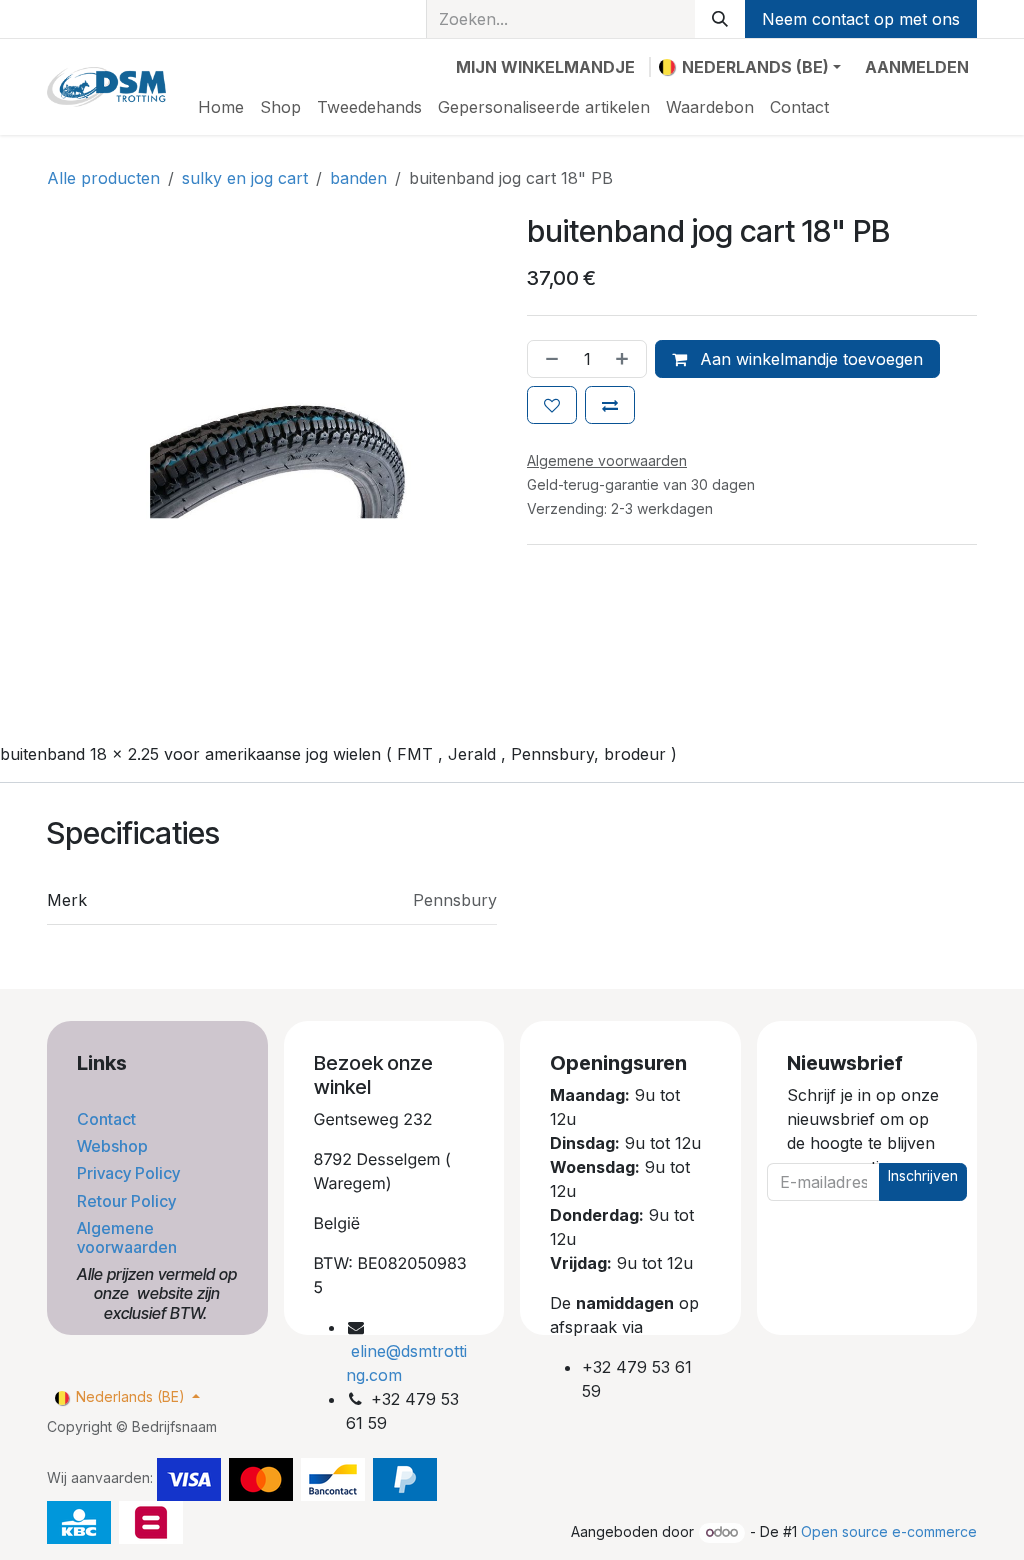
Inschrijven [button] (923, 1175)
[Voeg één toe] (626, 359)
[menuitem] (221, 107)
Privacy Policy (130, 1173)
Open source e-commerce (889, 1531)
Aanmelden (917, 67)
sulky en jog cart (245, 178)
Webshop (114, 1146)
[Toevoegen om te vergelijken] (610, 405)
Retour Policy (128, 1201)
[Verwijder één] (548, 359)
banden (358, 178)
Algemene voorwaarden (129, 1237)
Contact (108, 1119)
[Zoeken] (720, 19)
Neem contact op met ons (861, 19)
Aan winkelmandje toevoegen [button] (809, 359)
